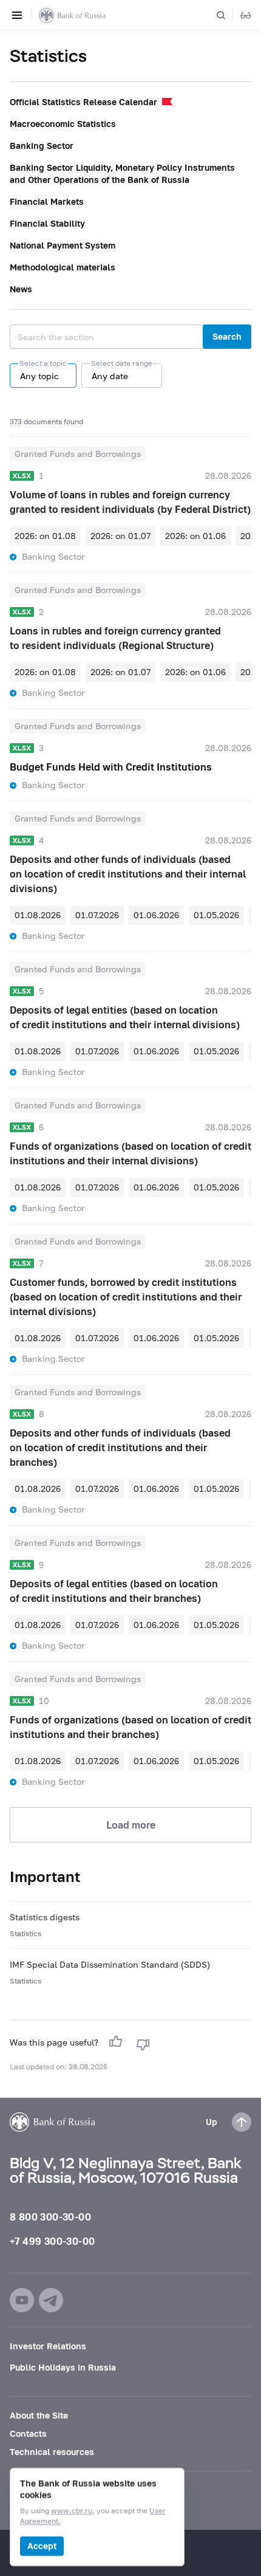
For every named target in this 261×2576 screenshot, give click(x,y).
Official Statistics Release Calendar (83, 102)
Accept (42, 2546)
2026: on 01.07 (120, 536)
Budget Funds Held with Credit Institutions (111, 767)
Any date (110, 376)
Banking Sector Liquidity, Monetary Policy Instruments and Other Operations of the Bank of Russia (122, 173)
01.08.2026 (38, 915)
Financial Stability (47, 223)
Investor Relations (48, 2346)
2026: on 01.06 (195, 536)
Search (227, 336)
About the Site (39, 2415)
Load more (131, 1825)
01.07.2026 (97, 915)
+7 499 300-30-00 (52, 2241)
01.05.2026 (216, 915)
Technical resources (52, 2452)
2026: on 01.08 (45, 536)
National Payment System (63, 245)
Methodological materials (63, 267)
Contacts (28, 2433)
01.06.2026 (156, 915)
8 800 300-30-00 (50, 2217)
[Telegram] (51, 2300)
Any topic (39, 376)
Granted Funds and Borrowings (78, 454)
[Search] (228, 15)
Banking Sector (42, 146)
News (21, 289)
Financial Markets (47, 201)
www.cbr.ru (72, 2511)
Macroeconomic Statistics (63, 124)
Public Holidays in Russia (63, 2367)
